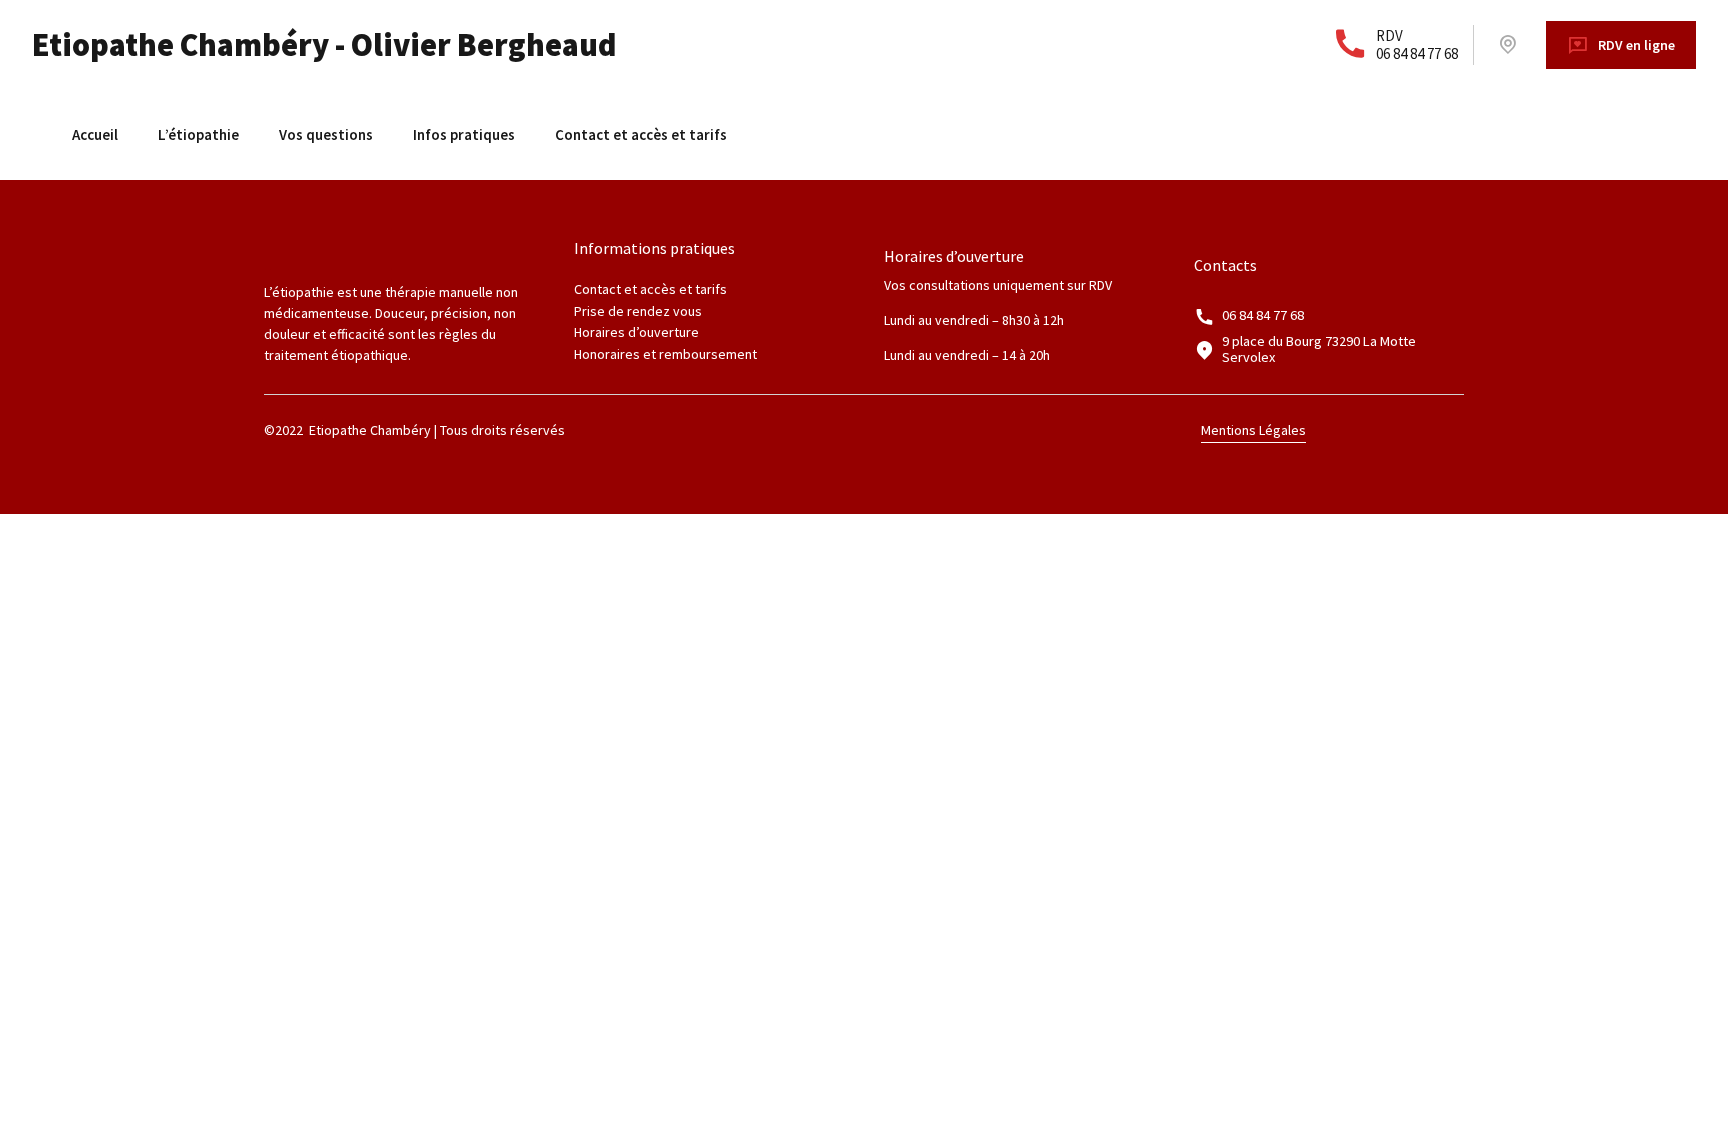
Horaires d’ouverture (636, 332)
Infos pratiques (464, 134)
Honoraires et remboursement (665, 354)
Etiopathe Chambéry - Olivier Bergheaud (324, 45)
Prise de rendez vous (638, 311)
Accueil (95, 134)
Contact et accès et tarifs (641, 134)
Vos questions (326, 134)
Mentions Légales (1253, 430)
